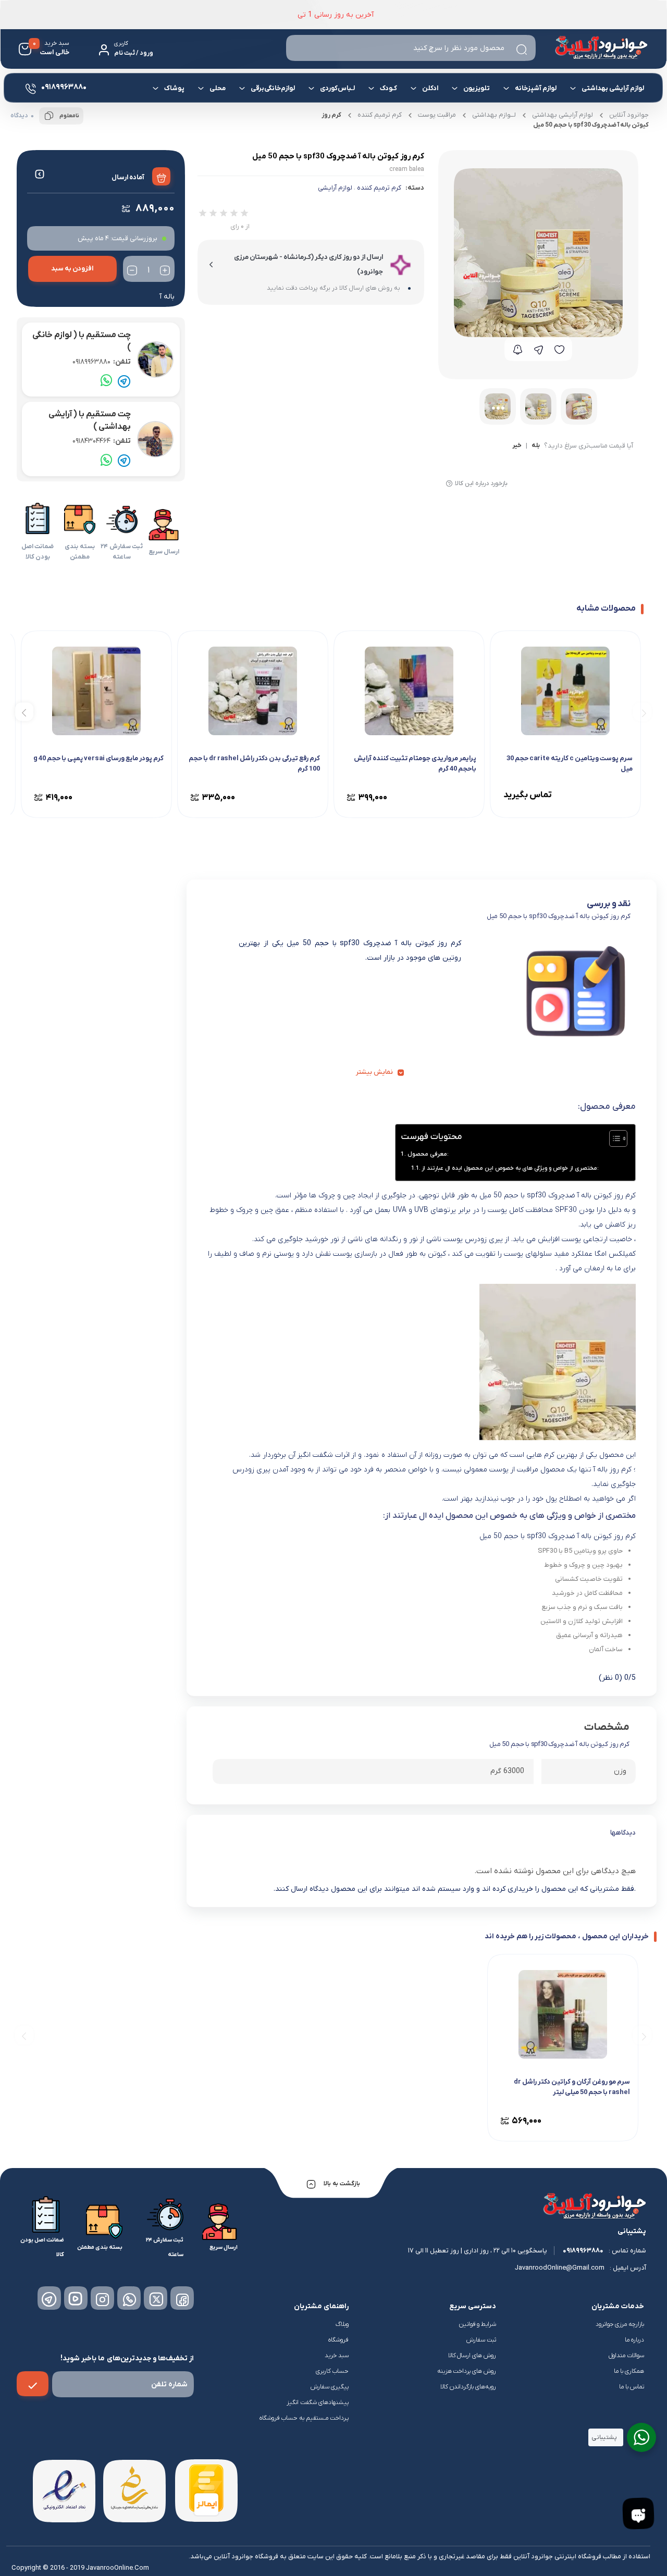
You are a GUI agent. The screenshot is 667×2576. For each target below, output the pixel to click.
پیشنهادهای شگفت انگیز (318, 2402)
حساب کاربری (332, 2371)
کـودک (389, 88)
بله (536, 446)
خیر (517, 446)
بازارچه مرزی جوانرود (620, 2324)
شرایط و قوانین (478, 2324)
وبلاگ (342, 2324)
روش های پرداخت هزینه (467, 2371)
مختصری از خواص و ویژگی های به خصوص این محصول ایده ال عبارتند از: (510, 1168)
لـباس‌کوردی (338, 88)
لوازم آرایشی (335, 188)
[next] (24, 712)
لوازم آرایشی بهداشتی (613, 88)
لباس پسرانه (488, 127)
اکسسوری (255, 124)
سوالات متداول (626, 2356)
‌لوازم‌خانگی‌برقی (273, 88)
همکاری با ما (629, 2371)
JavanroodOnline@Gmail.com (560, 2268)
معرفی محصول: (428, 1154)
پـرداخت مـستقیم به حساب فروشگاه (304, 2418)
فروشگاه (338, 2340)
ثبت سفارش (481, 2340)
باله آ (167, 297)
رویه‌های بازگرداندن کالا (468, 2387)
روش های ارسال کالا (472, 2356)
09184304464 (102, 441)
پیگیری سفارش (330, 2387)
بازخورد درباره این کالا (481, 484)
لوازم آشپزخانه (536, 88)
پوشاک (175, 88)
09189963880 (102, 362)
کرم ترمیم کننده (379, 188)
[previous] (642, 712)
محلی (218, 88)
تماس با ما (632, 2387)
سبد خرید (337, 2356)
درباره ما (634, 2340)
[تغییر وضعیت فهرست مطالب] (613, 1138)
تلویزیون (477, 88)
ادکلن (431, 88)
